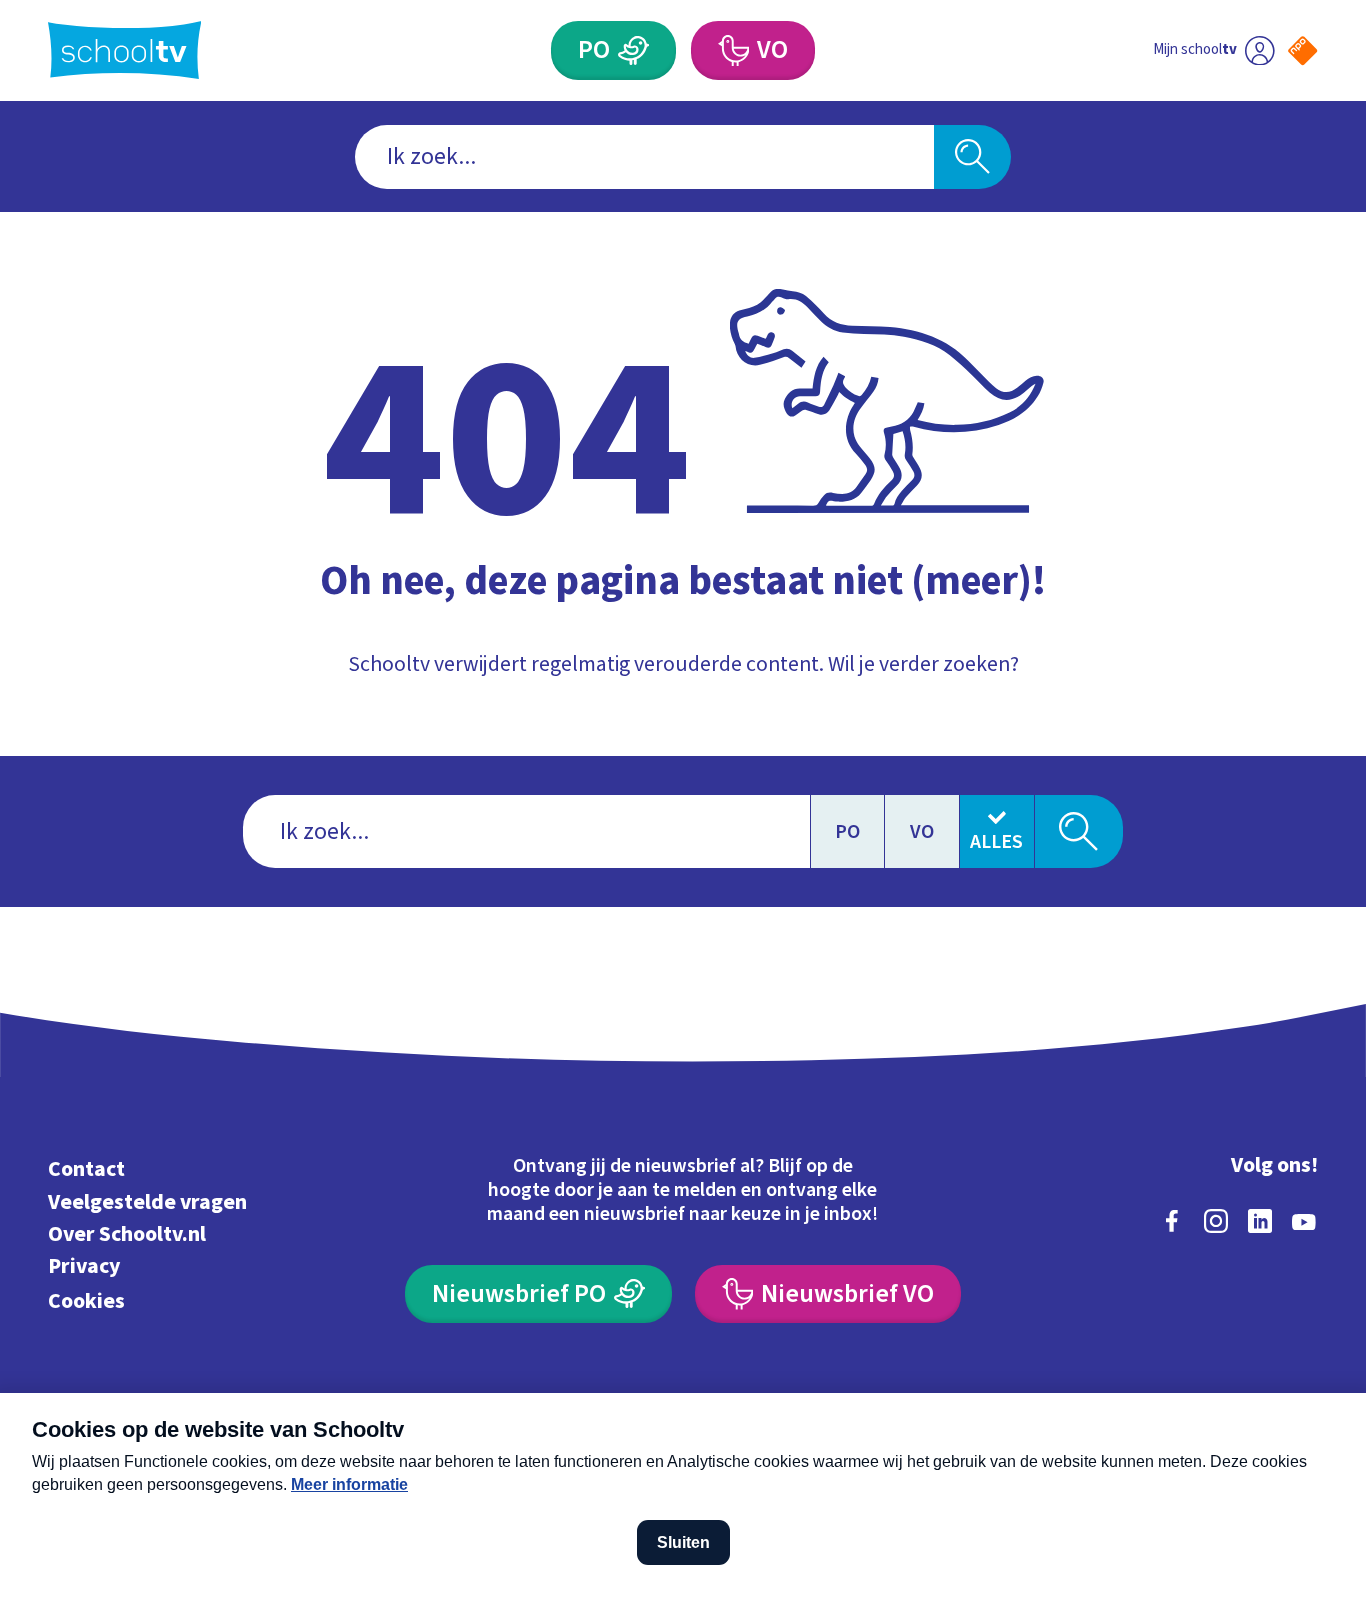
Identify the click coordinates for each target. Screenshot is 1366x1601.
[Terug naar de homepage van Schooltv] (125, 50)
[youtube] (1304, 1221)
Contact (86, 1169)
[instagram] (1216, 1221)
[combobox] (644, 157)
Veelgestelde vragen (147, 1202)
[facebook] (1172, 1221)
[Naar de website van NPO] (1302, 50)
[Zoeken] (972, 157)
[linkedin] (1260, 1221)
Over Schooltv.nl (127, 1234)
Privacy (84, 1266)
